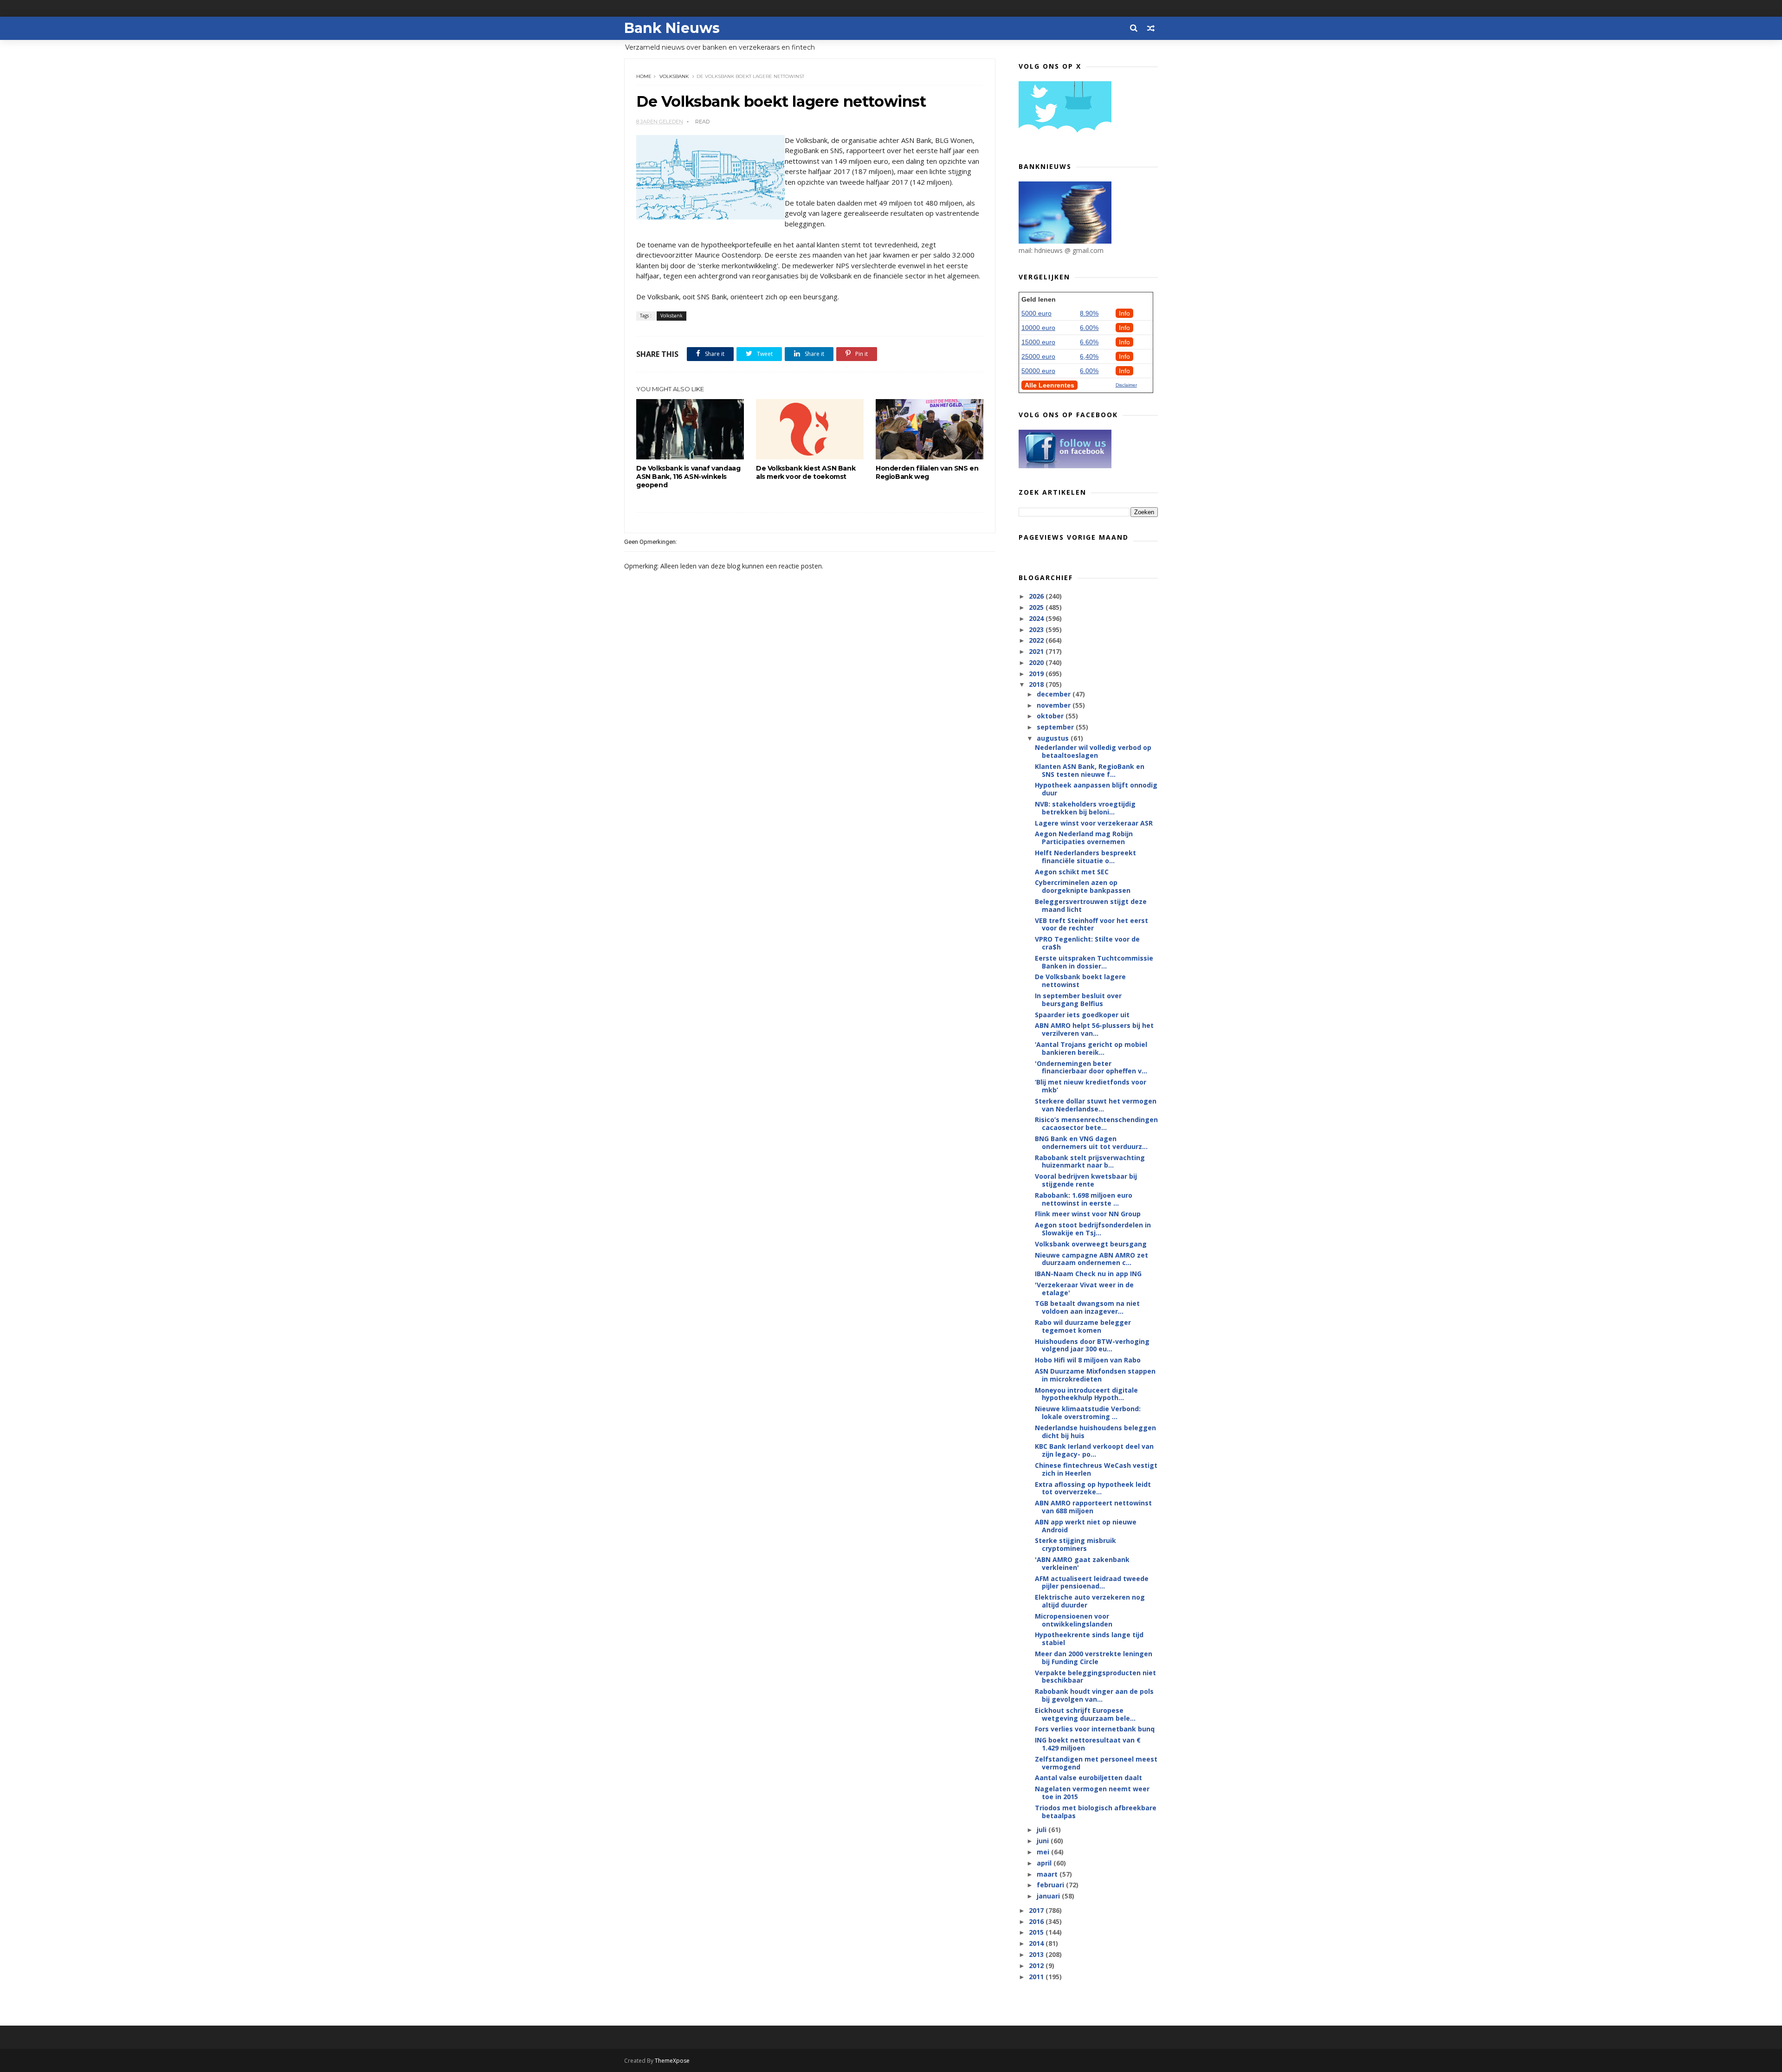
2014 (1037, 1943)
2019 (1037, 674)
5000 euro (1036, 313)
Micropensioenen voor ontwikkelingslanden (1074, 1620)
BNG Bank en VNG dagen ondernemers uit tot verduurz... (1091, 1143)
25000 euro (1038, 356)
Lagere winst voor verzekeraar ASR (1094, 823)
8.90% (1089, 313)
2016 (1037, 1921)
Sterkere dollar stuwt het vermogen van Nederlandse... (1096, 1105)
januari (1049, 1896)
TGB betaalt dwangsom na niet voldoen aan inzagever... (1087, 1307)
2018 (1037, 684)
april (1045, 1863)
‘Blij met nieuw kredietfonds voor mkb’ (1091, 1086)
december (1055, 694)
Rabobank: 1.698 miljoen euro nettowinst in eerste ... (1084, 1199)
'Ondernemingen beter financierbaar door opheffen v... (1091, 1067)
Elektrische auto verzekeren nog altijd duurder (1090, 1601)
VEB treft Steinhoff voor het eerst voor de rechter (1091, 924)
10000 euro (1038, 328)
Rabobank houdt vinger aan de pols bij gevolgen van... (1094, 1695)
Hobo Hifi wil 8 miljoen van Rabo (1088, 1360)
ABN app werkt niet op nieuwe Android (1086, 1526)
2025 (1037, 607)
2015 (1037, 1932)
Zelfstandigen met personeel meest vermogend (1096, 1763)
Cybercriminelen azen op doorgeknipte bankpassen (1083, 886)
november (1055, 705)
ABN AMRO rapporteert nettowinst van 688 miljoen (1093, 1507)
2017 (1037, 1910)
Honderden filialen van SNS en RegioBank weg (927, 472)
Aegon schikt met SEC (1072, 872)
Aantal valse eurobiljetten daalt (1088, 1778)
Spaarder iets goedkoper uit (1082, 1015)
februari (1051, 1885)
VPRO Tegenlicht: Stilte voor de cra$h (1087, 943)
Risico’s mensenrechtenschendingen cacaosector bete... (1096, 1123)
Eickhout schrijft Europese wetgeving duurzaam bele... (1085, 1714)
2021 (1037, 651)
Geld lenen (1039, 299)
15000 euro (1038, 342)
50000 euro (1038, 371)
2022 (1037, 640)
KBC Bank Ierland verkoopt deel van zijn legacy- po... (1094, 1450)
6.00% (1089, 328)
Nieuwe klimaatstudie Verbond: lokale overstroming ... (1088, 1413)
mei (1044, 1852)
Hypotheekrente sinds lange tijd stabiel (1089, 1639)
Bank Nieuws (672, 28)
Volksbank (674, 76)
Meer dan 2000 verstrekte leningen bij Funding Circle (1094, 1658)
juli (1043, 1830)
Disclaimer (1126, 385)
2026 (1037, 596)
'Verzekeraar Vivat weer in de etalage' (1084, 1289)
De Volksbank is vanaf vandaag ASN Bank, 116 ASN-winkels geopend (688, 477)
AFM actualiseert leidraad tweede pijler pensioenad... (1092, 1582)
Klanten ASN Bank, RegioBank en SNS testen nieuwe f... (1090, 770)
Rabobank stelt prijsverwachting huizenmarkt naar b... (1090, 1162)
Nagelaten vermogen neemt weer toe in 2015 (1092, 1793)
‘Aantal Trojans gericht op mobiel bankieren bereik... (1091, 1048)
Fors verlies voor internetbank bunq (1095, 1729)
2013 (1037, 1954)
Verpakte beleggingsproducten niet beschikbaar (1095, 1677)
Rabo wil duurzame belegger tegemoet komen (1083, 1326)
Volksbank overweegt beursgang (1091, 1244)
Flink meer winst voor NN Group (1088, 1214)
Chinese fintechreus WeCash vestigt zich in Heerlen (1096, 1469)
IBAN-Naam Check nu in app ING (1088, 1274)
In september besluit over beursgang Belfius (1078, 1000)
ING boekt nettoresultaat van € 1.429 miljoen (1088, 1744)
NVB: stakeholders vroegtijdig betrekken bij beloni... (1085, 808)
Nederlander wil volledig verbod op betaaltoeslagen (1093, 751)
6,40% (1089, 356)
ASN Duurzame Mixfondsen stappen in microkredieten (1095, 1375)
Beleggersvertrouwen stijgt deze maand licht (1091, 905)
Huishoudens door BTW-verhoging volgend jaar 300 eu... (1092, 1345)
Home (644, 76)
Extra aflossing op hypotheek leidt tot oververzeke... (1093, 1488)
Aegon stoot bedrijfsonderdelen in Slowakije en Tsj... (1093, 1229)
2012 (1037, 1965)
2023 (1037, 629)
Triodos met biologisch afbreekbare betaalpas (1096, 1812)
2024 (1037, 618)
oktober (1051, 716)
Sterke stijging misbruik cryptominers (1075, 1544)
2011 (1037, 1977)
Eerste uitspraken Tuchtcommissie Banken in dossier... (1094, 962)
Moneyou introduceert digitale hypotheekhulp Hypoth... (1086, 1394)
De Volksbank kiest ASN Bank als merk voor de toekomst (806, 472)
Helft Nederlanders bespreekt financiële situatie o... (1085, 857)
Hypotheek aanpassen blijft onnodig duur (1096, 789)
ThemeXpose (672, 2061)
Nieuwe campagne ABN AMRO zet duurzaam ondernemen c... (1091, 1259)
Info (1124, 313)
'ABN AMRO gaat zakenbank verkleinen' (1082, 1563)
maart (1048, 1874)
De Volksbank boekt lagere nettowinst (1080, 981)
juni (1044, 1841)
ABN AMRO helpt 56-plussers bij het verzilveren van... (1094, 1029)
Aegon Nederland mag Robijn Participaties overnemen (1084, 838)
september (1056, 727)
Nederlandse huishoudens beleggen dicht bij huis (1095, 1432)
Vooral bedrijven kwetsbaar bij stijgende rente (1086, 1180)
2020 (1037, 662)
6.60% (1089, 342)
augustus (1054, 738)
